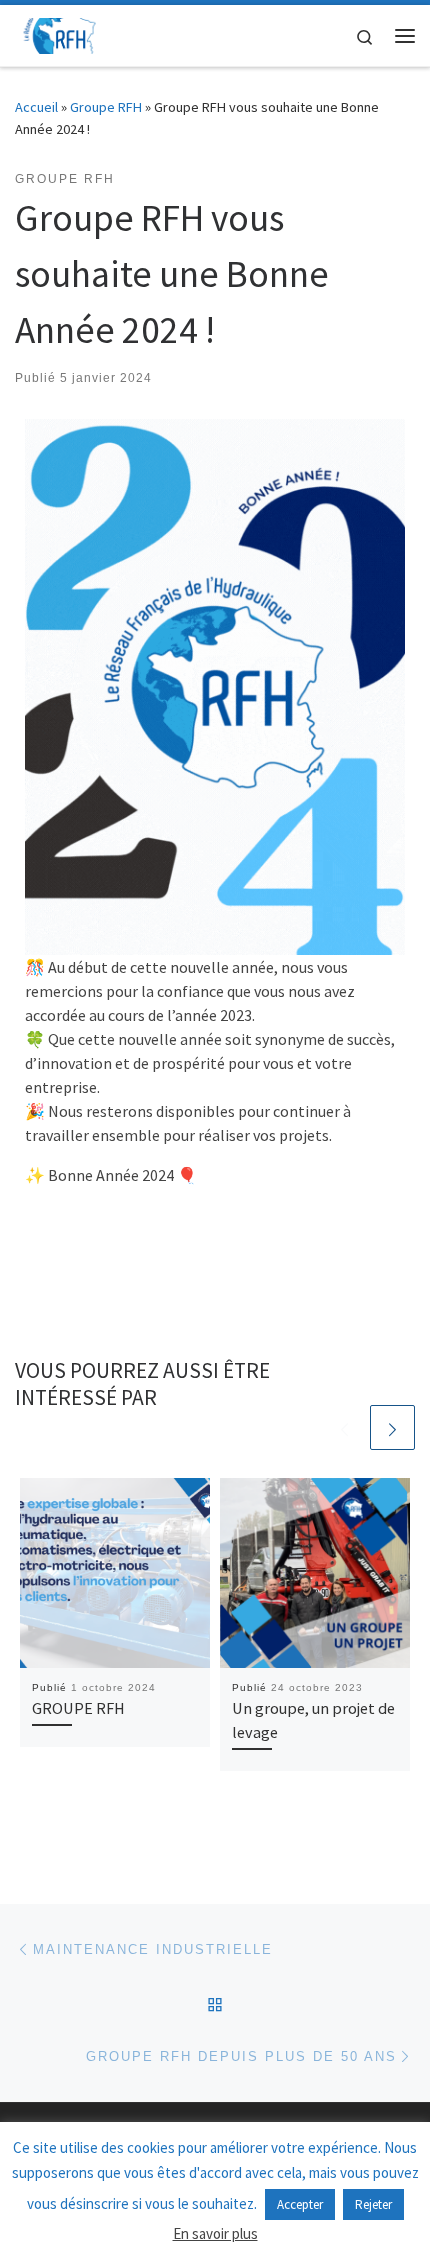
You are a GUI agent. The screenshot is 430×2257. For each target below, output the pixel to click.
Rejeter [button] (373, 2204)
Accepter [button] (300, 2204)
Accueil (36, 107)
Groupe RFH (106, 107)
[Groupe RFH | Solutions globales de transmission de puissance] (60, 33)
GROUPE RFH (78, 1708)
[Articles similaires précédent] (344, 1427)
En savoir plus (215, 2233)
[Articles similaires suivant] (392, 1427)
